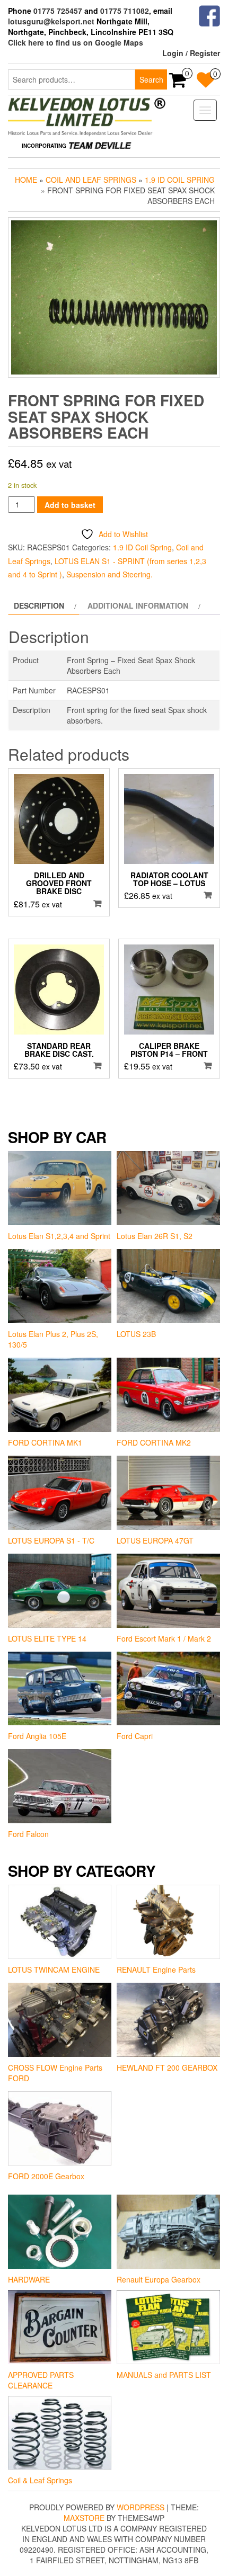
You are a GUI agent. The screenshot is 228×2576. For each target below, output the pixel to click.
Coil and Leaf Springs (91, 180)
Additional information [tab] (138, 605)
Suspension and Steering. (109, 574)
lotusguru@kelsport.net (51, 21)
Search (151, 79)
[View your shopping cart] (178, 83)
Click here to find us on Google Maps (76, 42)
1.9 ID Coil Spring (180, 180)
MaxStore (84, 2518)
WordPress (141, 2507)
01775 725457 (58, 11)
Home (26, 180)
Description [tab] (39, 605)
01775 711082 (125, 11)
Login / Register (191, 53)
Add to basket (70, 505)
